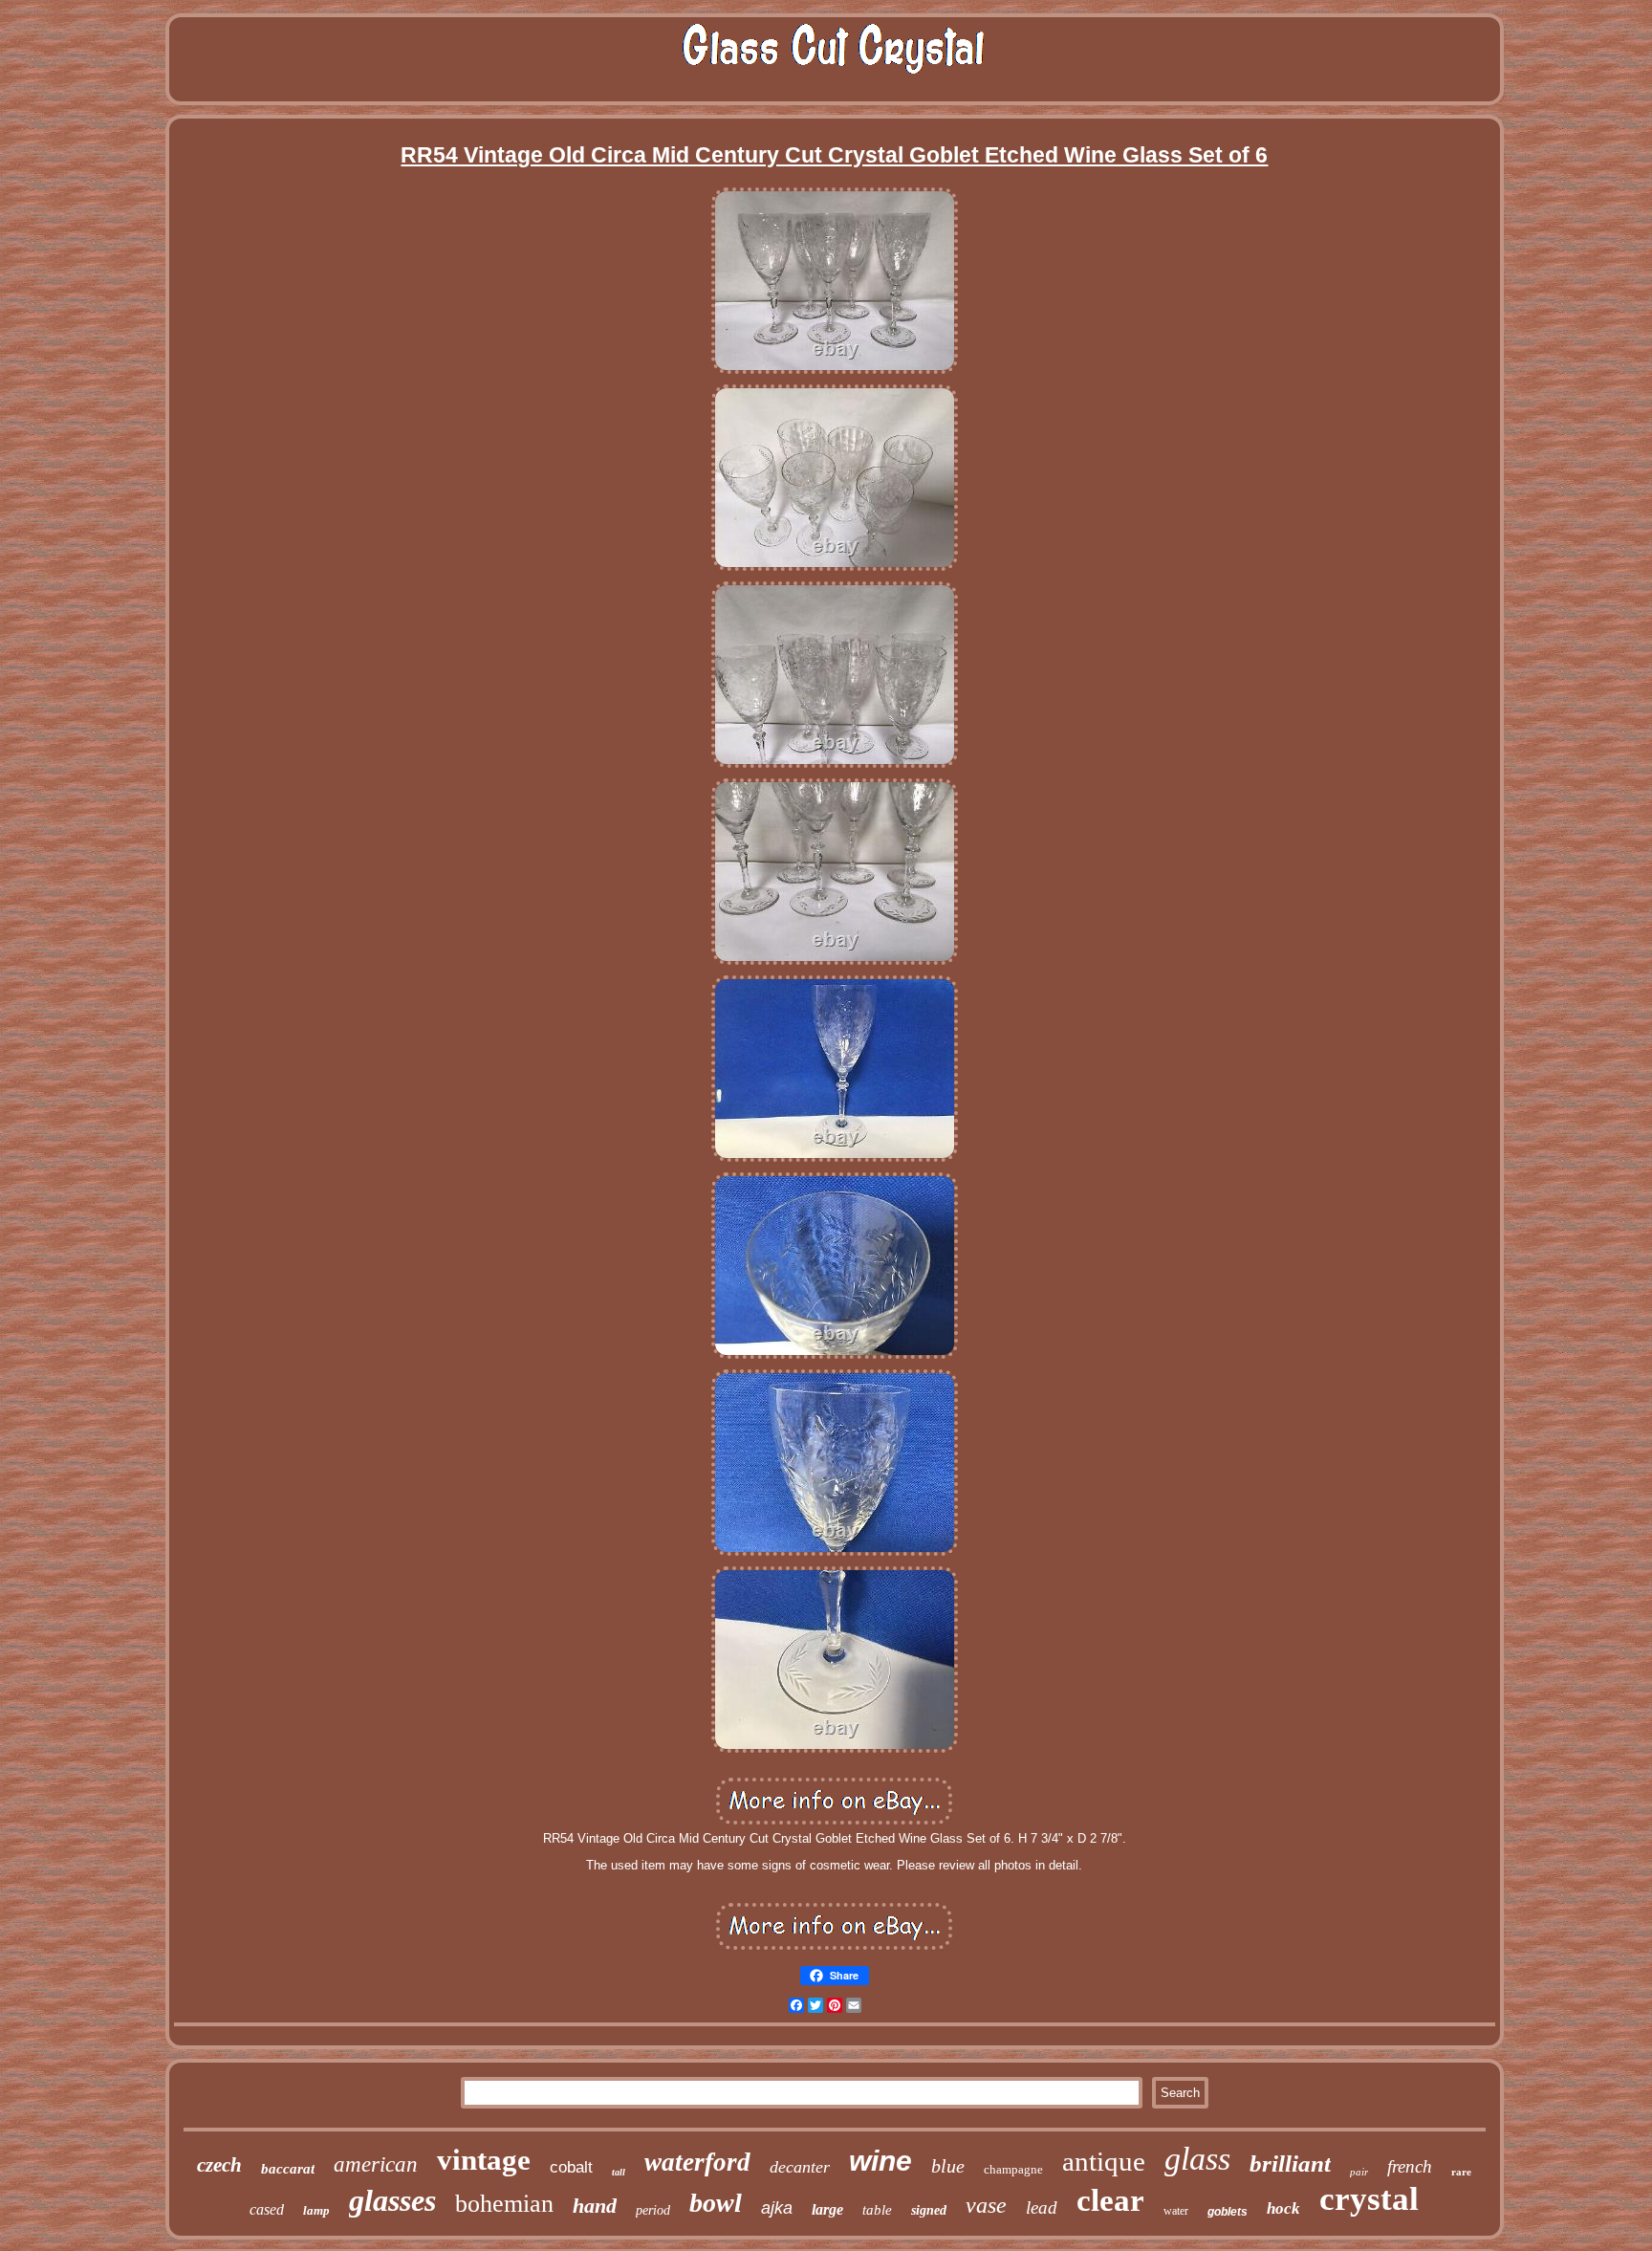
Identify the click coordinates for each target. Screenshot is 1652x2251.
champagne (1013, 2169)
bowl (716, 2203)
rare (1461, 2172)
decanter (800, 2167)
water (1176, 2211)
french (1410, 2166)
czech (219, 2165)
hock (1283, 2208)
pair (1359, 2172)
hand (595, 2206)
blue (948, 2166)
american (376, 2164)
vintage (484, 2160)
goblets (1228, 2212)
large (827, 2209)
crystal (1369, 2199)
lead (1042, 2207)
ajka (777, 2208)
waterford (697, 2162)
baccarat (288, 2169)
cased (267, 2209)
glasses (392, 2200)
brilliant (1290, 2164)
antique (1104, 2161)
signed (929, 2210)
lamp (316, 2210)
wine (880, 2161)
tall (619, 2172)
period (653, 2210)
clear (1110, 2200)
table (877, 2210)
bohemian (504, 2204)
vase (986, 2205)
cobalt (571, 2167)
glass (1197, 2159)
